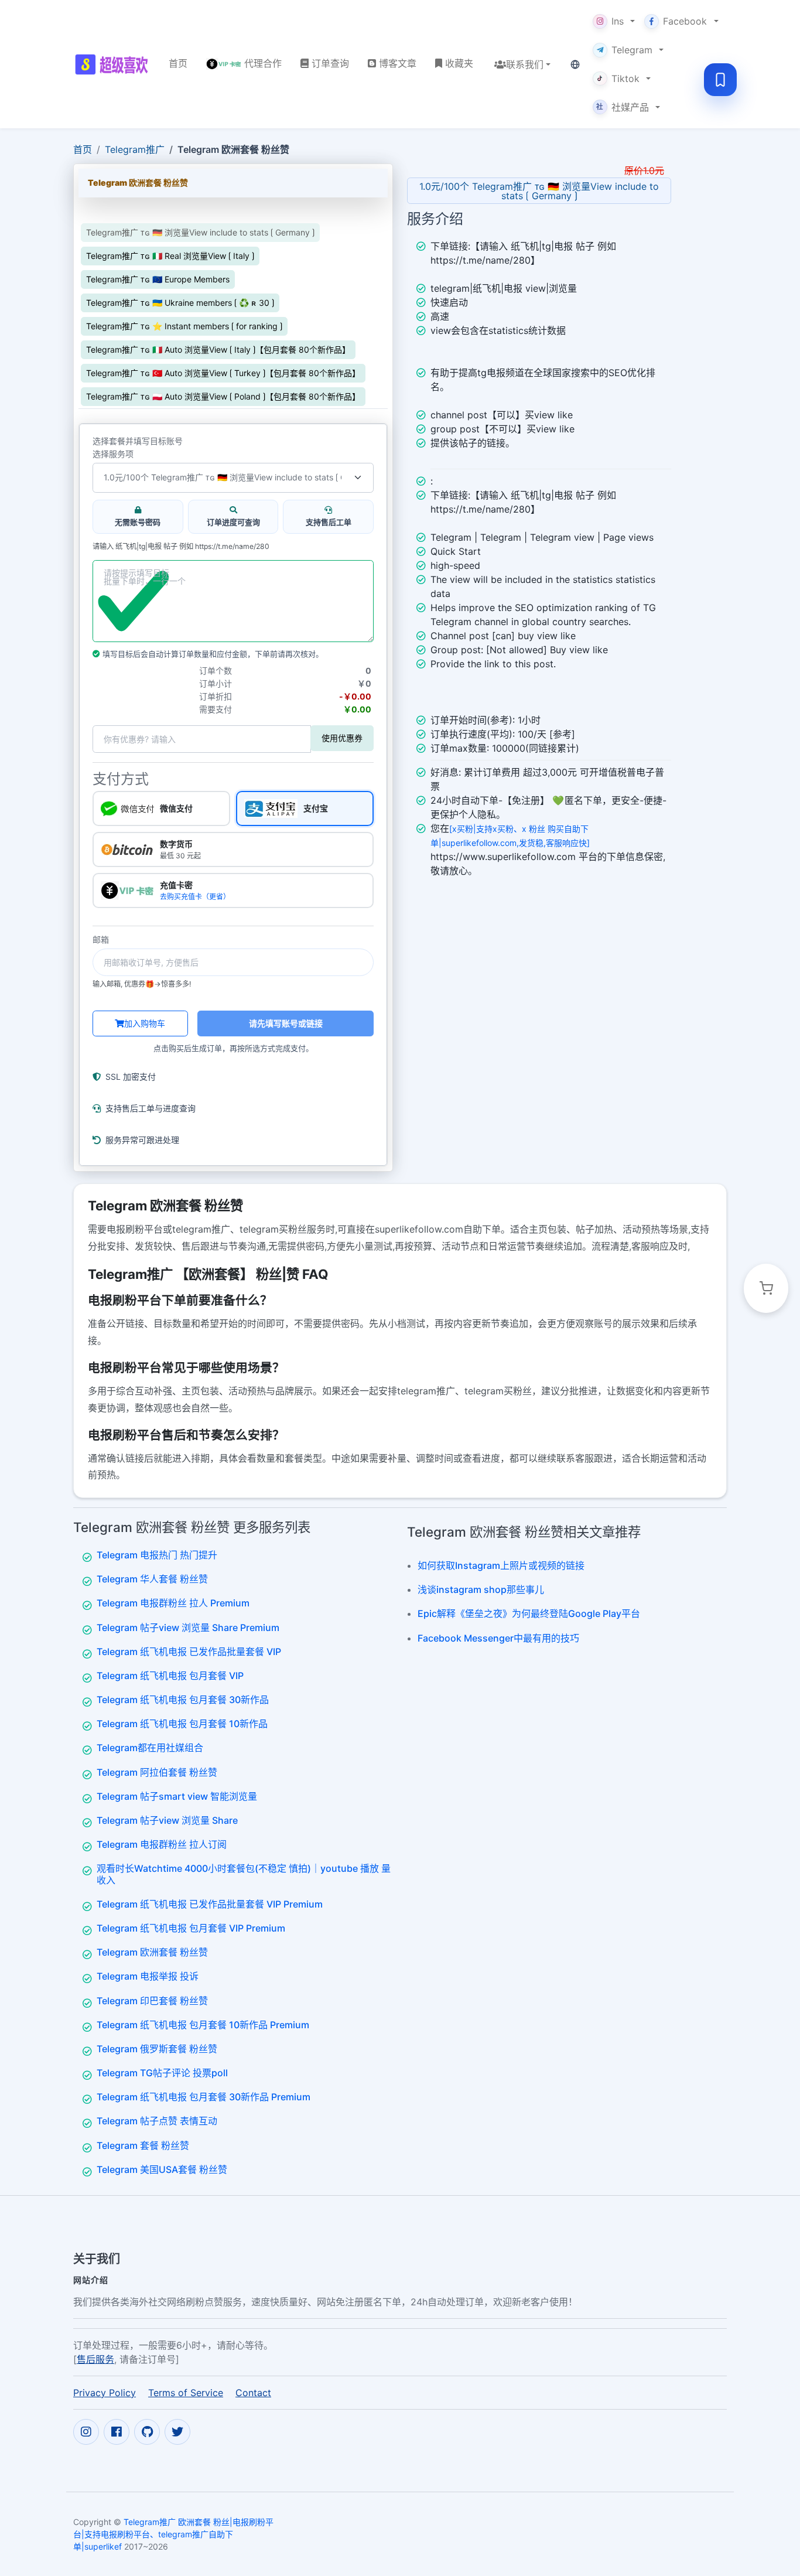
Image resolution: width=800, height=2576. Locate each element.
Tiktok (625, 79)
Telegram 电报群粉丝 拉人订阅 (162, 1844)
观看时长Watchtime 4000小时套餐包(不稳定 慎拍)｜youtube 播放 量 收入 (244, 1874)
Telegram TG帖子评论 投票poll (162, 2073)
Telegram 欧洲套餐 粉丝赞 (152, 1952)
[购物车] (766, 1288)
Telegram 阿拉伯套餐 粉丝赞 (157, 1772)
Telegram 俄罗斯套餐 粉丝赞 (157, 2049)
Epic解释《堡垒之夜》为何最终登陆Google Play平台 (529, 1613)
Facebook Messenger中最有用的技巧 (498, 1638)
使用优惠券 (342, 738)
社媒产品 (623, 107)
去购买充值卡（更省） (195, 897)
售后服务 (95, 2359)
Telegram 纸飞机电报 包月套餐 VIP (170, 1676)
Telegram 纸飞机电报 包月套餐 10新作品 (182, 1724)
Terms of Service (186, 2393)
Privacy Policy (105, 2393)
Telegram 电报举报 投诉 (148, 1976)
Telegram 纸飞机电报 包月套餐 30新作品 (183, 1700)
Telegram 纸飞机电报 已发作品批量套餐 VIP (189, 1652)
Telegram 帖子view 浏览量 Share (167, 1820)
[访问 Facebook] (117, 2432)
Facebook (685, 21)
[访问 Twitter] (177, 2432)
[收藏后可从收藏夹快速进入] (720, 80)
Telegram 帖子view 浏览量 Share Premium (188, 1628)
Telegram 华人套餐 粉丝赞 (152, 1579)
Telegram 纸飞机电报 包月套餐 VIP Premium (191, 1928)
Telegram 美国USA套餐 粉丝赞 (162, 2169)
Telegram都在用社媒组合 (150, 1748)
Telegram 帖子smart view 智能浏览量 (177, 1796)
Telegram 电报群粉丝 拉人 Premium (173, 1603)
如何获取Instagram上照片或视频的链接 (501, 1565)
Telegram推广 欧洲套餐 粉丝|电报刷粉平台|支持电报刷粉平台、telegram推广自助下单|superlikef (173, 2534)
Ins (618, 21)
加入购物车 (145, 1023)
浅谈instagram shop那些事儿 (481, 1589)
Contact (253, 2393)
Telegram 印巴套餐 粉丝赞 (152, 2001)
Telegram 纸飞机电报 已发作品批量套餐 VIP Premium (210, 1904)
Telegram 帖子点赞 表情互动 (157, 2121)
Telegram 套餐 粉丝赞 (143, 2145)
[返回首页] (112, 64)
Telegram (632, 50)
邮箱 (101, 940)
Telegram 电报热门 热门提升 (157, 1555)
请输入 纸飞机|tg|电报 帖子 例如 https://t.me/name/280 (181, 547)
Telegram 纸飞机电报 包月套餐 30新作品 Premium (204, 2097)
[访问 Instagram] (86, 2432)
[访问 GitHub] (147, 2432)
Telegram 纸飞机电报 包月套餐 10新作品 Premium (203, 2025)
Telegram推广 (135, 149)
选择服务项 (113, 454)
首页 (83, 149)
